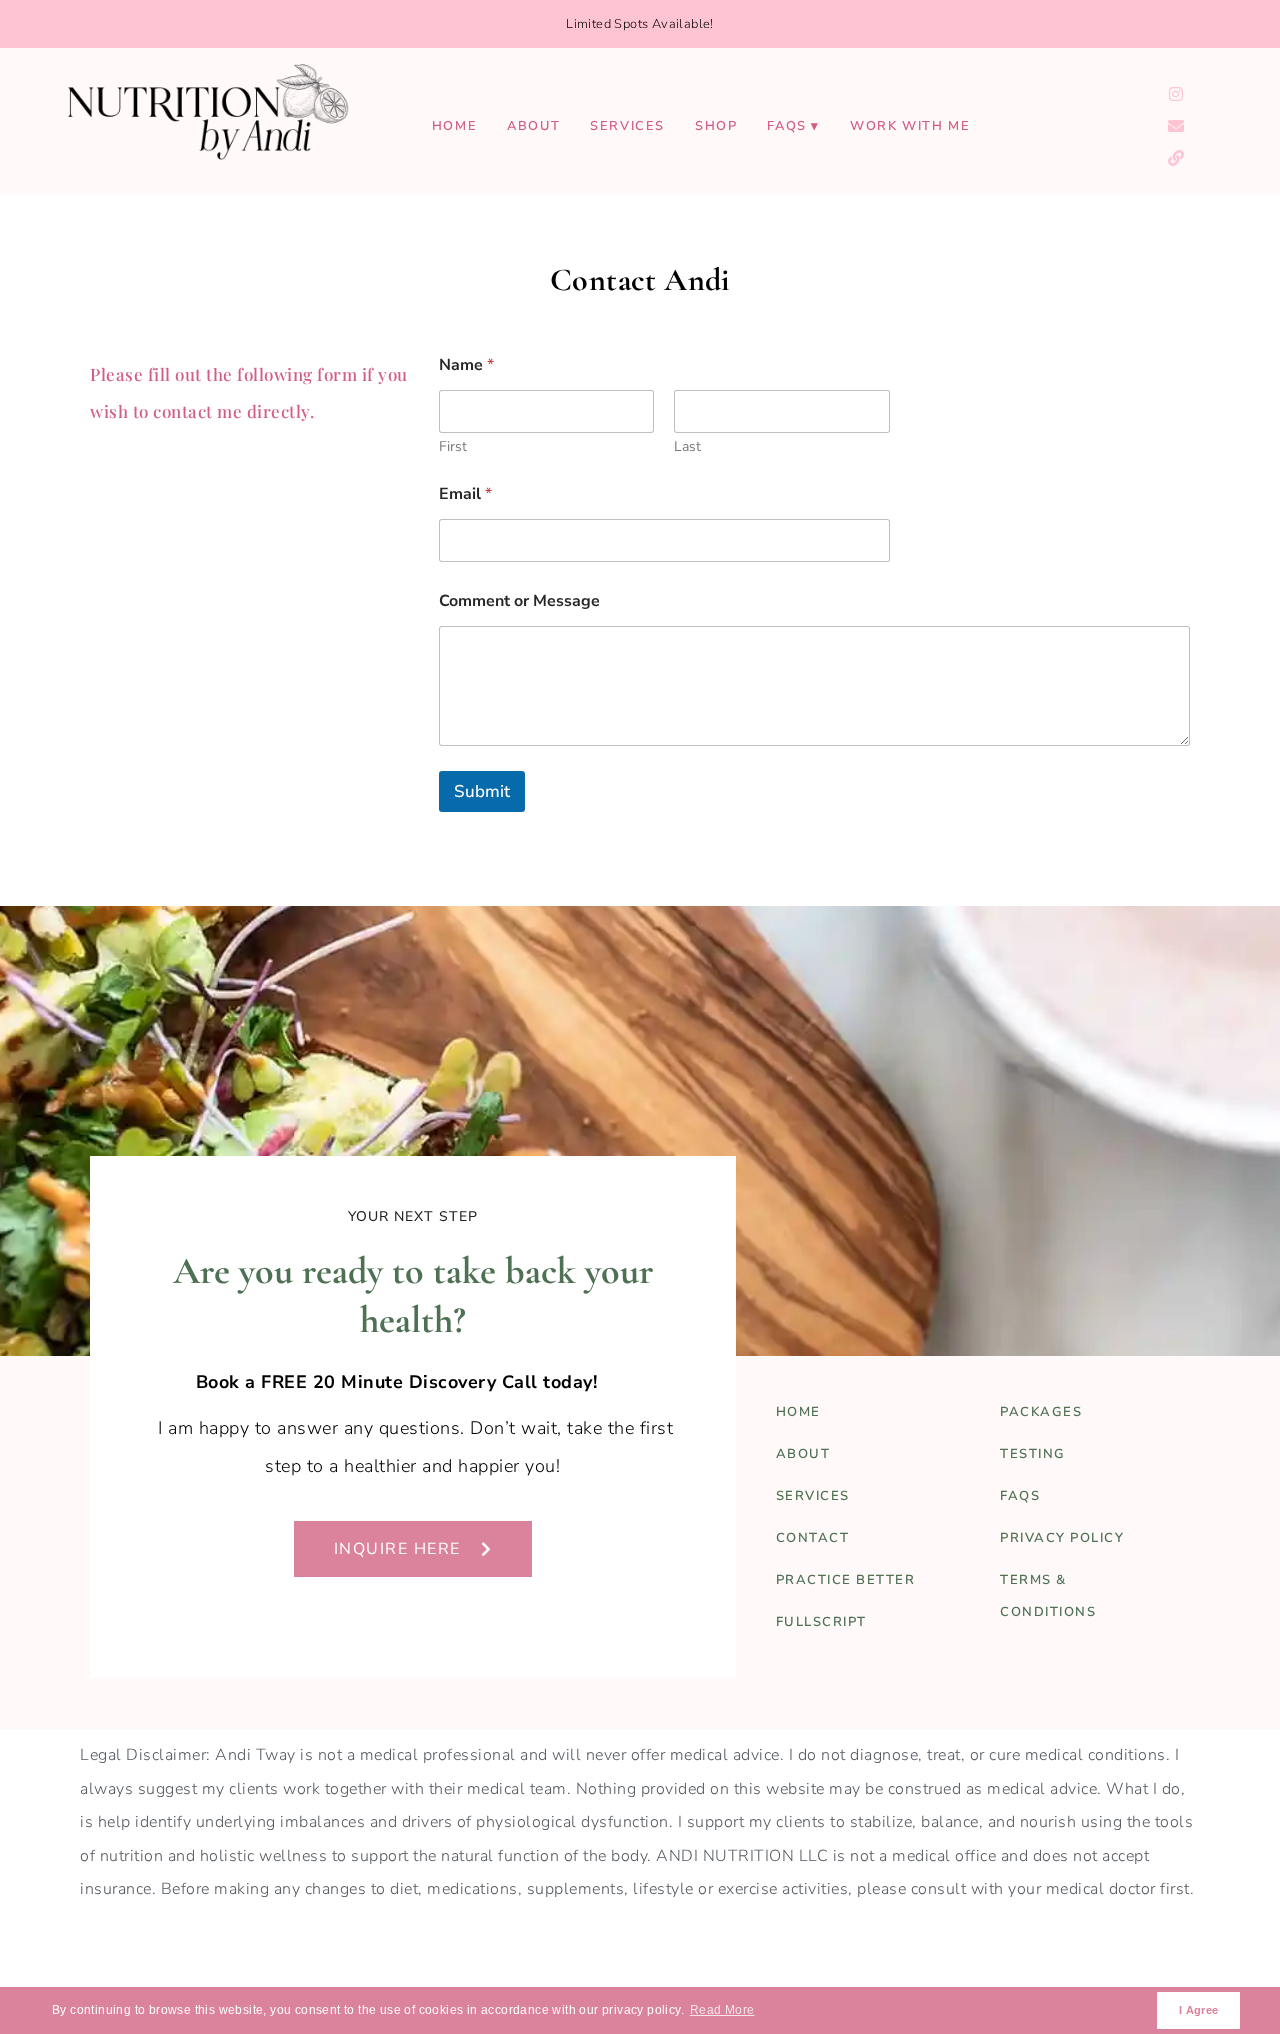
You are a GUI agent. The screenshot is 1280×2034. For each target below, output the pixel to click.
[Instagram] (1176, 94)
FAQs (786, 126)
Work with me (910, 126)
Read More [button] (722, 2010)
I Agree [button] (1199, 2010)
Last (687, 446)
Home (454, 126)
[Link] (1176, 158)
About (533, 126)
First (453, 446)
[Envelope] (1176, 126)
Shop (716, 126)
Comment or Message (519, 601)
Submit (482, 791)
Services (627, 126)
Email (465, 494)
